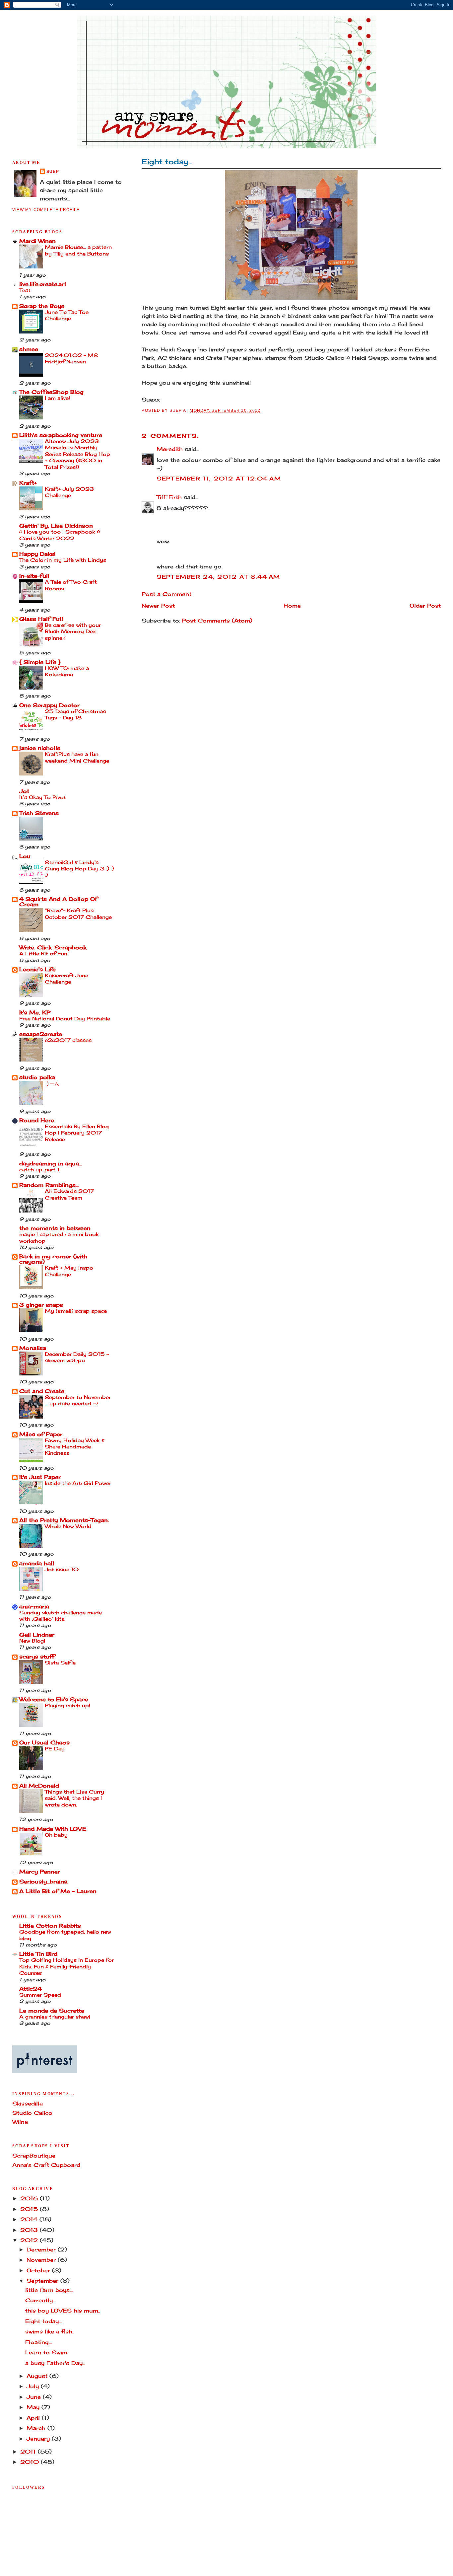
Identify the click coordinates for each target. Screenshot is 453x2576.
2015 (30, 2209)
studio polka (37, 1077)
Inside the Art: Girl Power (78, 1483)
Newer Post (158, 606)
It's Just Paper (40, 1477)
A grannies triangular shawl (55, 2017)
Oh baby (56, 1835)
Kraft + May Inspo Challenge (69, 1271)
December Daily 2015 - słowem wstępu (77, 1357)
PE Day (55, 1749)
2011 (29, 2452)
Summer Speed (40, 1995)
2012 (30, 2240)
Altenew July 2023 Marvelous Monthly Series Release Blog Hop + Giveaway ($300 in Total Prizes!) (77, 454)
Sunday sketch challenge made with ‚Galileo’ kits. (61, 1616)
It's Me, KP (35, 1013)
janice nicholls (40, 748)
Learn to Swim (46, 2353)
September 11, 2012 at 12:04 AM (219, 479)
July (34, 2386)
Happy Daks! (37, 554)
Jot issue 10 (62, 1569)
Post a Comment (166, 594)
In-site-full (34, 576)
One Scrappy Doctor (49, 705)
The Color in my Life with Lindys (63, 560)
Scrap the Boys (42, 306)
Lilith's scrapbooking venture (61, 435)
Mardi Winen (37, 241)
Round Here (37, 1120)
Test (25, 290)
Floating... (38, 2342)
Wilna (20, 2122)
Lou (25, 856)
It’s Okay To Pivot (43, 797)
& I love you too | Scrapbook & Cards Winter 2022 (60, 535)
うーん (52, 1083)
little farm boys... (49, 2290)
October (39, 2271)
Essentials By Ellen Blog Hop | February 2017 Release (77, 1133)
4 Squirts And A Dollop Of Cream (58, 902)
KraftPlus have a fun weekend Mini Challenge (77, 757)
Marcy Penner (40, 1872)
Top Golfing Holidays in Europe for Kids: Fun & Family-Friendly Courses (66, 1966)
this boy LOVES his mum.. (63, 2311)
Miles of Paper (41, 1434)
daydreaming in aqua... (51, 1164)
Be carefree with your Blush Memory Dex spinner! (73, 631)
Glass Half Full (41, 619)
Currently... (40, 2300)
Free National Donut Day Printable (65, 1019)
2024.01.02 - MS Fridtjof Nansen (71, 358)
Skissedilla (28, 2104)
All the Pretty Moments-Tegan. (64, 1520)
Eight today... (167, 161)
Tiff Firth (169, 497)
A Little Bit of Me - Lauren (58, 1891)
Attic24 (31, 1989)
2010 (31, 2462)
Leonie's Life (37, 969)
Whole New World (68, 1526)
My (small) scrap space (76, 1311)
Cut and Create (42, 1391)
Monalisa (33, 1348)
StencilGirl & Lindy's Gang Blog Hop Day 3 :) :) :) (79, 869)
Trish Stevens (39, 813)
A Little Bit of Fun (43, 954)
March (37, 2428)
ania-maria (34, 1607)
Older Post (425, 606)
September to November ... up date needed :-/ (78, 1400)
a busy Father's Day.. (55, 2363)
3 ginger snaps (41, 1305)
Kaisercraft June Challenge (66, 979)
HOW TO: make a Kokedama (67, 671)
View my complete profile (46, 210)
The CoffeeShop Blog (51, 392)
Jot (24, 791)
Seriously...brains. (44, 1882)
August (38, 2376)
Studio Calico (32, 2113)
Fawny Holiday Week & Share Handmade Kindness (75, 1447)
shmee (29, 349)
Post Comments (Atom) (217, 621)
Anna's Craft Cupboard (46, 2165)
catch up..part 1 (39, 1170)
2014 (30, 2219)
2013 (30, 2230)
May (34, 2407)
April (34, 2418)
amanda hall (37, 1563)
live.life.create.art (43, 284)
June (35, 2397)
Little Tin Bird (38, 1954)
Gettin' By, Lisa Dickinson (56, 526)
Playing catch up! (67, 1705)
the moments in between (55, 1228)
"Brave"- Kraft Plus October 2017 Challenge (78, 914)
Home (292, 606)
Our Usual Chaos (44, 1743)
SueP (53, 172)
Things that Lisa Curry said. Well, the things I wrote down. (74, 1798)
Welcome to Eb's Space (54, 1699)
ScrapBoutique (34, 2156)
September (43, 2281)
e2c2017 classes (68, 1040)
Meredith (170, 449)
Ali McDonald (39, 1786)
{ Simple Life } (40, 662)
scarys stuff (37, 1657)
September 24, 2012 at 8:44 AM (218, 577)
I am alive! (57, 398)
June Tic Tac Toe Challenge (67, 315)
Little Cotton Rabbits (50, 1926)
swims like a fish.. (50, 2332)
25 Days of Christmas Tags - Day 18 (75, 714)
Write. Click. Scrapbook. (53, 948)
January (39, 2439)
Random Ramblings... (49, 1185)
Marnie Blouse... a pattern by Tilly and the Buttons (78, 250)
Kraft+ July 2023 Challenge (69, 492)
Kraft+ (28, 483)
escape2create (41, 1034)
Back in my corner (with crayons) (53, 1259)
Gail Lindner (37, 1635)
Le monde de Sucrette (52, 2011)
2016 (30, 2199)
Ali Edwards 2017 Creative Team (69, 1194)
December (42, 2250)
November (42, 2260)
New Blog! (32, 1641)
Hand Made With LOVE (53, 1829)
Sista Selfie (60, 1663)
